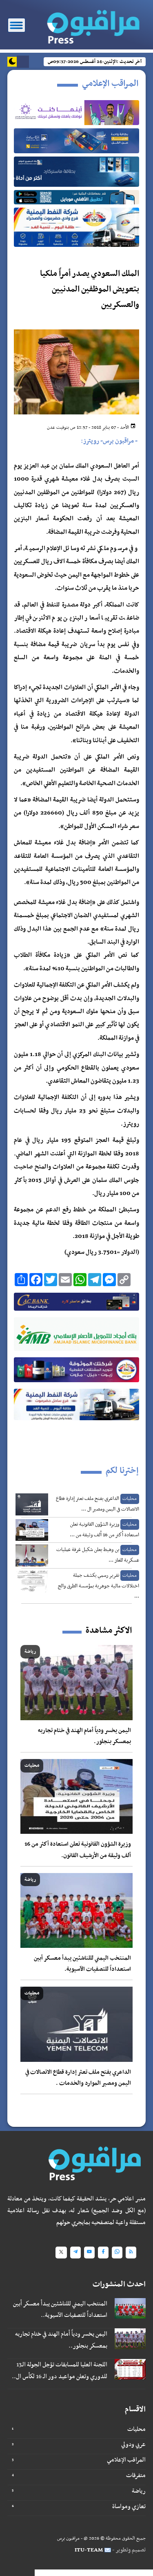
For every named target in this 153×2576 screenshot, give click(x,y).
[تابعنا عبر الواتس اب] (117, 2253)
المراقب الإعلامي (126, 2460)
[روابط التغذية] (131, 2253)
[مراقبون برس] (93, 24)
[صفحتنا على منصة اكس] (61, 2253)
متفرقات (136, 2475)
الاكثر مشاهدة (109, 1631)
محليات (136, 2429)
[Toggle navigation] (17, 25)
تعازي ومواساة (129, 2507)
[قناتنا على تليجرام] (75, 2253)
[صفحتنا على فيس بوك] (103, 2253)
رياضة (139, 2491)
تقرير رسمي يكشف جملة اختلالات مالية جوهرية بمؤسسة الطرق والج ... (99, 1586)
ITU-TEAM (89, 2550)
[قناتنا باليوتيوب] (89, 2253)
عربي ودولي (133, 2444)
